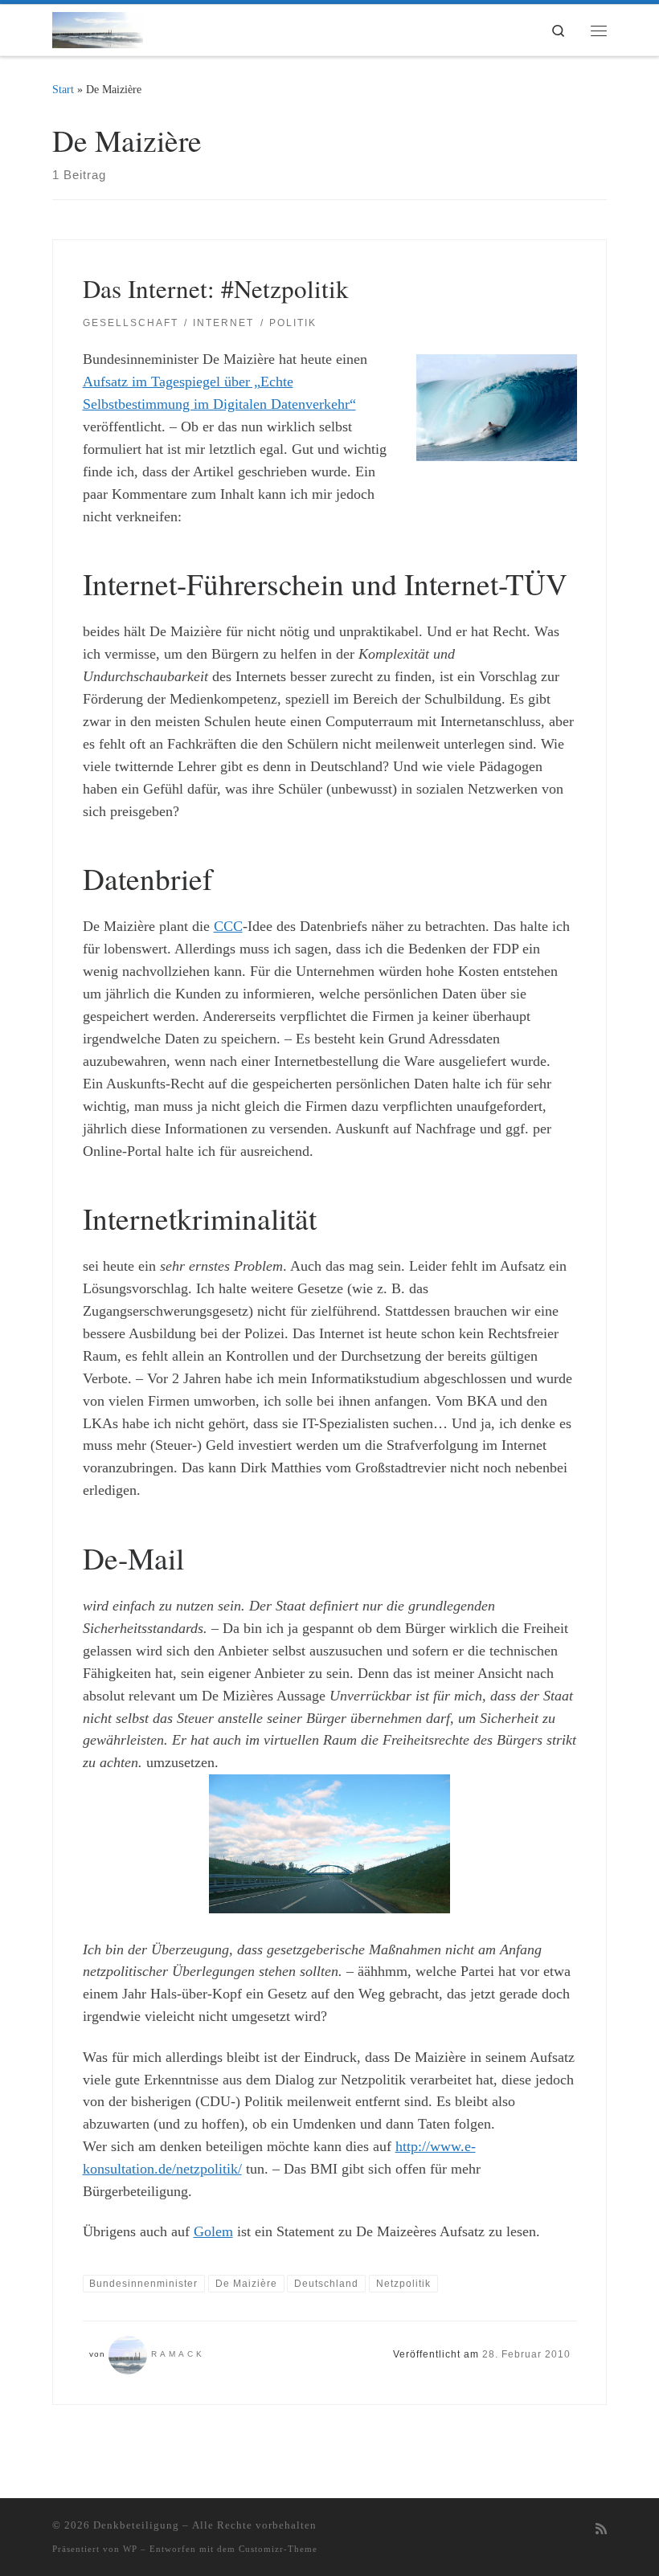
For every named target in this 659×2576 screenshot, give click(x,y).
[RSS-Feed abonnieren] (601, 2530)
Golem (213, 2231)
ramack (178, 2354)
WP (130, 2549)
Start (63, 89)
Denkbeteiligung (136, 2525)
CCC (228, 926)
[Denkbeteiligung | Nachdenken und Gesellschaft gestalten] (98, 27)
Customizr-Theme (278, 2549)
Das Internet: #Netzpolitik (216, 288)
